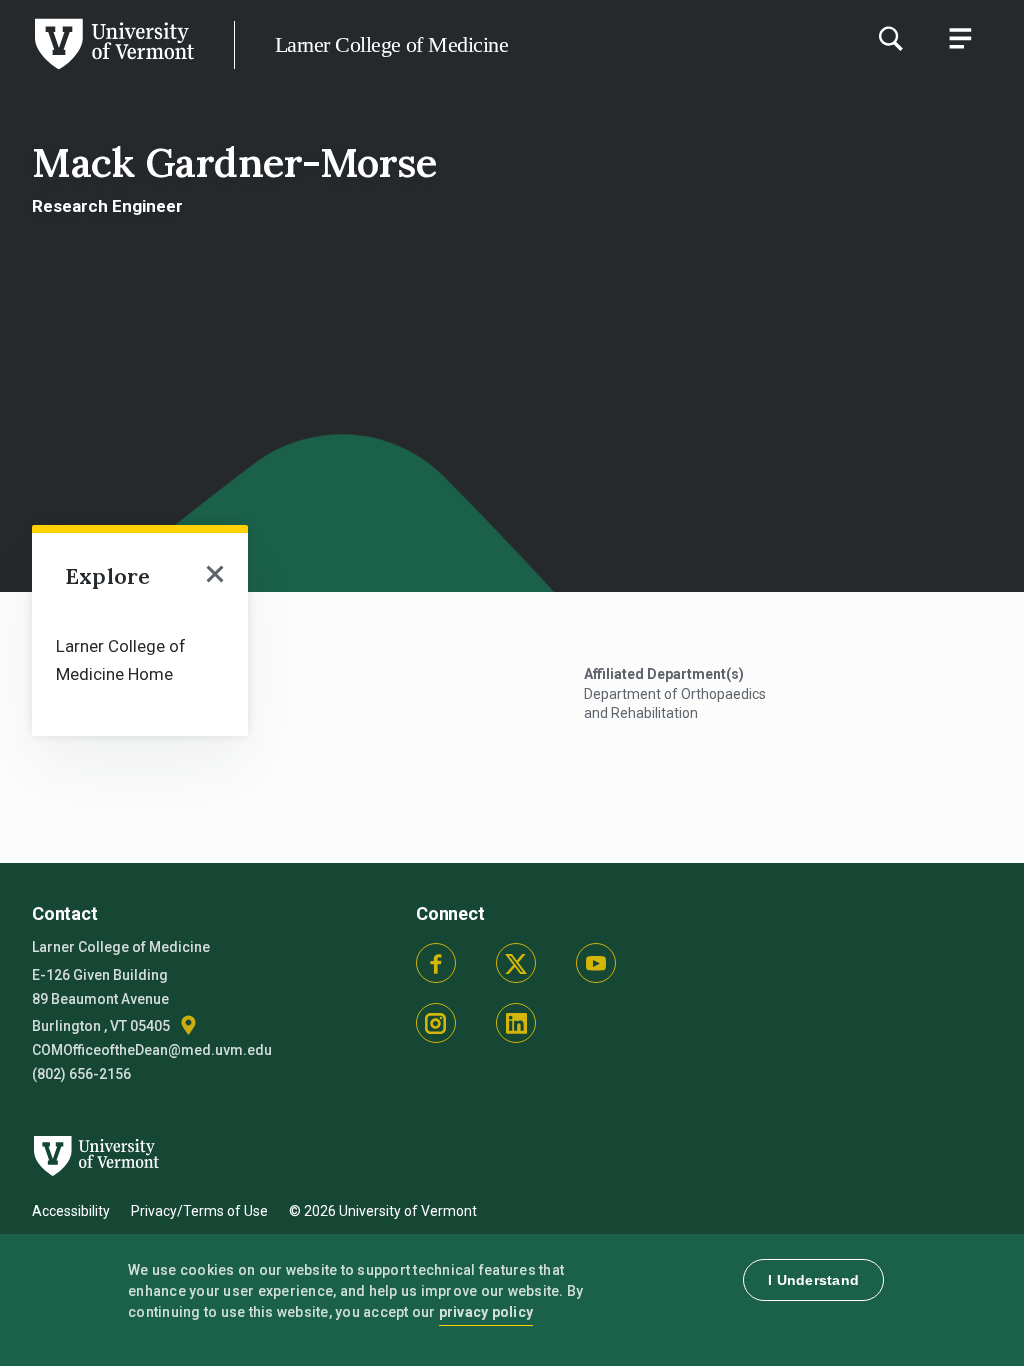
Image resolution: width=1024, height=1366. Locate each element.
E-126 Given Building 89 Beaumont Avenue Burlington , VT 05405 (102, 1000)
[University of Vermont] (113, 69)
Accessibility (71, 1211)
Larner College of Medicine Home (121, 660)
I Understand (813, 1280)
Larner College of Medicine (391, 44)
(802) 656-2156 (81, 1074)
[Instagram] (436, 1023)
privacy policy (486, 1312)
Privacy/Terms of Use (199, 1211)
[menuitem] (140, 658)
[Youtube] (596, 963)
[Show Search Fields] (890, 38)
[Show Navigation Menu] (960, 38)
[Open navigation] (215, 576)
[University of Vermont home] (91, 1187)
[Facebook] (436, 963)
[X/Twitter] (516, 963)
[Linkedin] (516, 1023)
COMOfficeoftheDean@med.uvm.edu (152, 1050)
